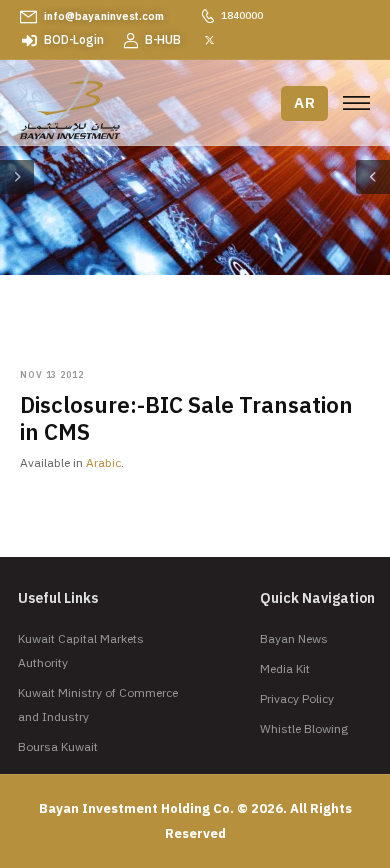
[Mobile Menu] (356, 103)
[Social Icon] (209, 40)
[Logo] (70, 105)
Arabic (103, 462)
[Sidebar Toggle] (17, 177)
